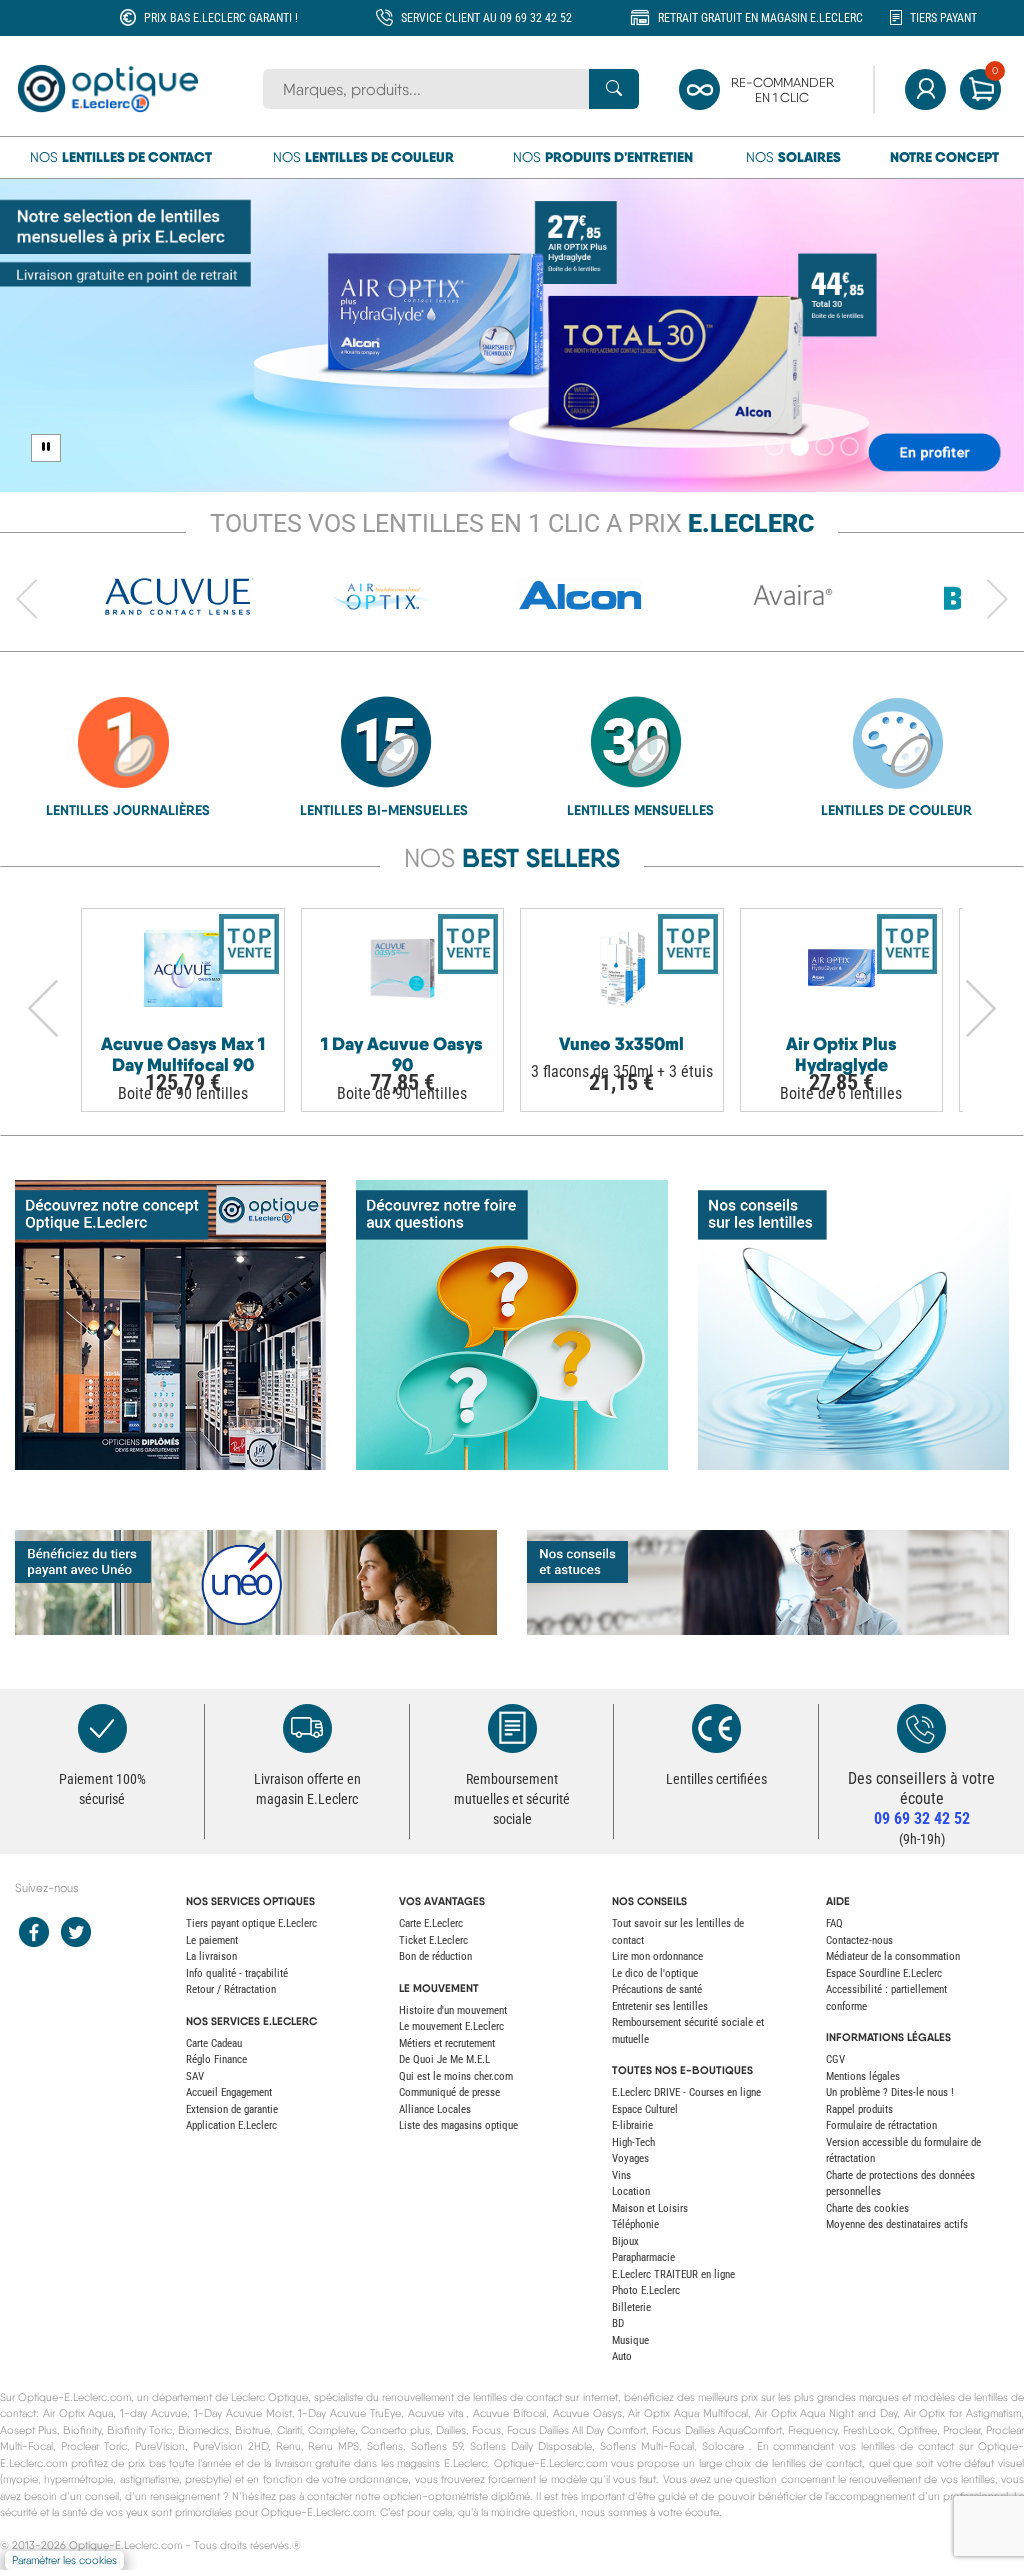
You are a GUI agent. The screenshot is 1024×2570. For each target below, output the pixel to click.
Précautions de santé (657, 1989)
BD (618, 2323)
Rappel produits (859, 2109)
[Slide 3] (824, 446)
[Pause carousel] (46, 448)
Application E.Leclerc (231, 2125)
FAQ (834, 1923)
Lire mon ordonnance (657, 1956)
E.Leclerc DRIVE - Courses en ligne (686, 2092)
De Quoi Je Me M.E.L (444, 2059)
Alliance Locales (435, 2109)
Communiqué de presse (449, 2092)
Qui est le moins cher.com (456, 2076)
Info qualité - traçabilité (237, 1973)
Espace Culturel (645, 2109)
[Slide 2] (799, 446)
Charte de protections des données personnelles (900, 2184)
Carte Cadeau (214, 2043)
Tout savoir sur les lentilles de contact (678, 1932)
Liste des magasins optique (458, 2125)
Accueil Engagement (229, 2092)
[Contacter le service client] (921, 1728)
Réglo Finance (216, 2059)
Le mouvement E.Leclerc (451, 2026)
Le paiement (212, 1940)
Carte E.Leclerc (431, 1923)
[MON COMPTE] (925, 89)
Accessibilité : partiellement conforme (886, 1998)
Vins (621, 2175)
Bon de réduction (435, 1956)
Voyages (630, 2158)
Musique (630, 2340)
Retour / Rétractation (231, 1989)
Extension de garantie (232, 2109)
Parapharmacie (643, 2257)
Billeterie (631, 2307)
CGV (835, 2059)
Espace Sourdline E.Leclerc (884, 1973)
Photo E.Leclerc (646, 2290)
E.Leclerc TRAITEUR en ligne (673, 2274)
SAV (195, 2076)
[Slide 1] (774, 446)
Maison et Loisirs (650, 2208)
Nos (121, 157)
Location (631, 2191)
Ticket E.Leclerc (433, 1940)
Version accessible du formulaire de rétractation (903, 2151)
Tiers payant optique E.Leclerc (251, 1923)
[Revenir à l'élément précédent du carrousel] (27, 600)
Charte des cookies (867, 2208)
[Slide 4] (849, 446)
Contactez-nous (859, 1940)
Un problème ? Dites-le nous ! (890, 2092)
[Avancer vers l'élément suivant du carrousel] (997, 600)
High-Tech (633, 2142)
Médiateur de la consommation (893, 1956)
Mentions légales (863, 2076)
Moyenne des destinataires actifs (897, 2224)
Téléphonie (635, 2224)
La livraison (211, 1956)
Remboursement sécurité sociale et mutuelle (688, 2031)
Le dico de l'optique (655, 1973)
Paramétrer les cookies (64, 2560)
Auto (622, 2356)
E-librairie (632, 2125)
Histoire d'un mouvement (453, 2010)
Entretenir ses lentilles (660, 2006)
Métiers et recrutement (447, 2043)
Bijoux (625, 2241)
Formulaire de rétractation (881, 2125)
